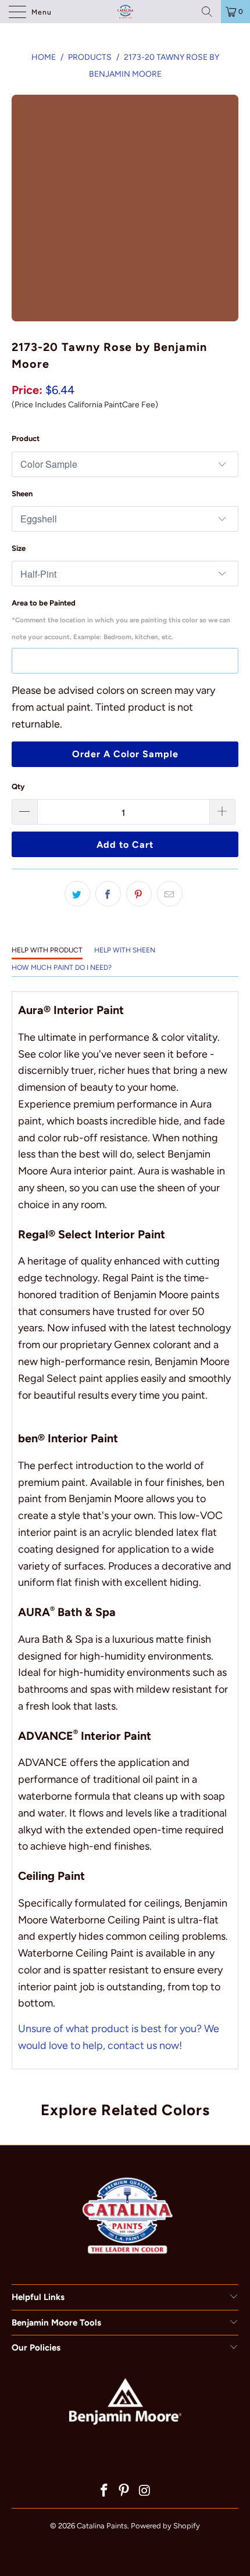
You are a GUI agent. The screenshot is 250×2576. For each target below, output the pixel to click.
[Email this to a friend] (170, 894)
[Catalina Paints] (125, 12)
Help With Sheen (125, 950)
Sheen (22, 494)
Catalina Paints (102, 2526)
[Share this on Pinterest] (139, 894)
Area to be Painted (121, 620)
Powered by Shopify (165, 2526)
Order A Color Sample (125, 754)
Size (19, 548)
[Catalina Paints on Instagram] (145, 2491)
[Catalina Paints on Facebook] (104, 2491)
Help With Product (47, 950)
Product (26, 438)
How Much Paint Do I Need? (62, 968)
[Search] (207, 12)
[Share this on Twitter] (77, 894)
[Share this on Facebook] (108, 894)
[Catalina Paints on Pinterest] (124, 2491)
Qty (18, 787)
